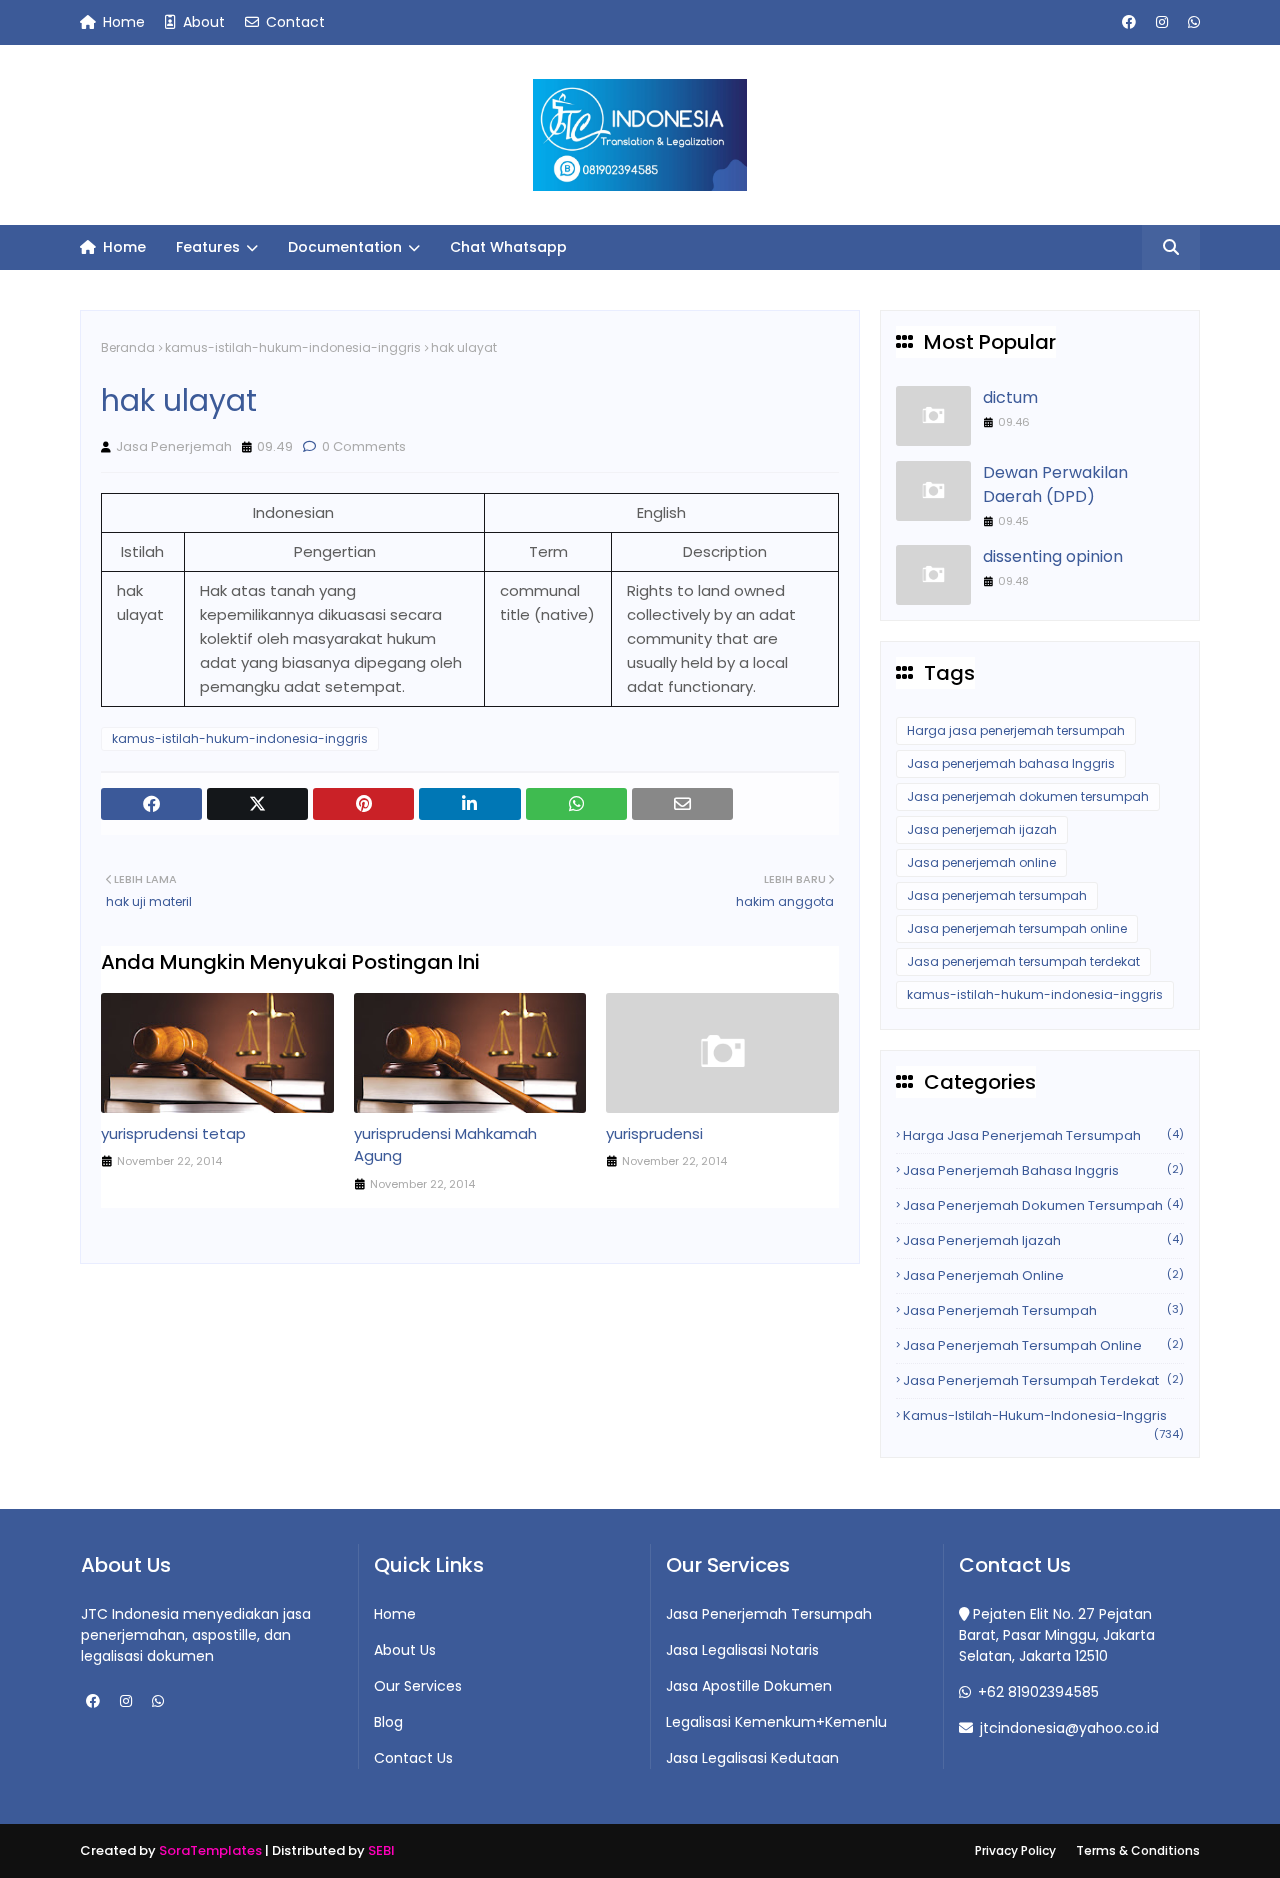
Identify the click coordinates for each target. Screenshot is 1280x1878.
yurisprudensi (654, 1133)
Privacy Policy (1015, 1850)
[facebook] (1129, 22)
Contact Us (413, 1758)
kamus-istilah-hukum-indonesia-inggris (293, 347)
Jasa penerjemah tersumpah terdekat (1023, 961)
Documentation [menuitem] (345, 247)
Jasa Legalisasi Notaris (742, 1650)
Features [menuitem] (208, 247)
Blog (388, 1722)
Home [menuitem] (122, 247)
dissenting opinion (1053, 556)
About (202, 22)
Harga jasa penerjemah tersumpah (1016, 730)
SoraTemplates (210, 1850)
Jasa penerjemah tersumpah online (1017, 928)
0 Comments (362, 446)
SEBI (381, 1850)
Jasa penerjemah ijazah (982, 829)
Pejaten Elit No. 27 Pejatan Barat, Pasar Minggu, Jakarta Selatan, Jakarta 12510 (1057, 1635)
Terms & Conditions (1138, 1850)
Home (122, 22)
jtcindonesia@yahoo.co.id (1067, 1728)
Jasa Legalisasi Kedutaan (752, 1758)
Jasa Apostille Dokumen (749, 1686)
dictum (1010, 397)
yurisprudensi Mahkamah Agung (445, 1145)
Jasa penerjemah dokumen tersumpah (1028, 796)
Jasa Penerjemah (174, 446)
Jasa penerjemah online (981, 862)
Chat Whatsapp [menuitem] (508, 247)
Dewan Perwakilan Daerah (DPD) (1055, 484)
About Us (405, 1650)
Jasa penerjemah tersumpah (997, 895)
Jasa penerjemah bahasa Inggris (1011, 763)
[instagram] (1162, 22)
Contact (293, 22)
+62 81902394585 (1036, 1692)
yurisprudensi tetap (173, 1133)
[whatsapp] (1191, 22)
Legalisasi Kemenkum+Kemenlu (776, 1722)
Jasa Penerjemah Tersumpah (769, 1614)
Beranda (128, 347)
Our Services (418, 1686)
